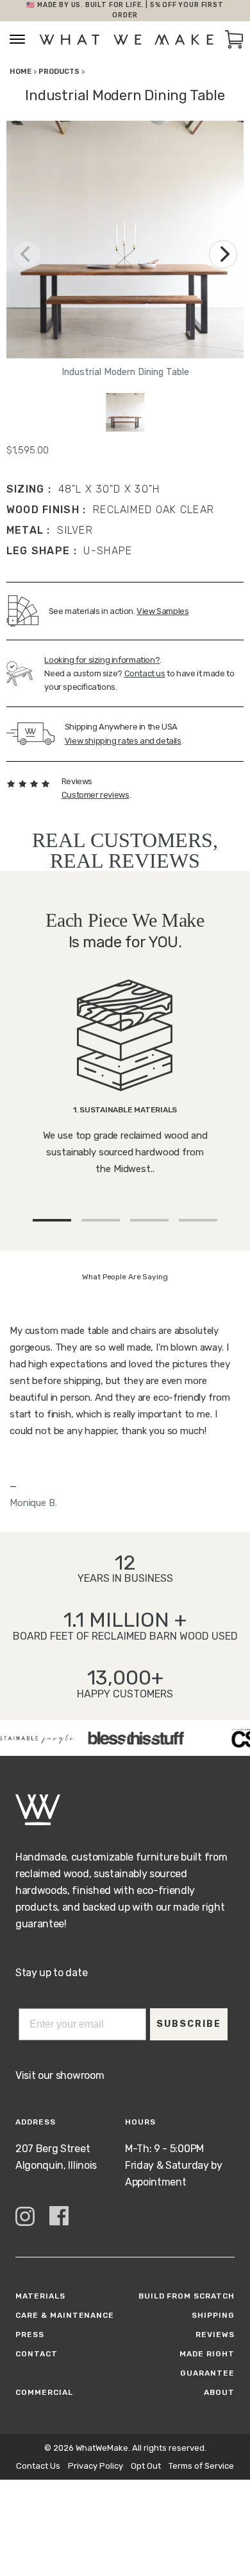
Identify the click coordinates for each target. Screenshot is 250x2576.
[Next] (223, 254)
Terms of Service (201, 2466)
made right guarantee (207, 2363)
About (219, 2392)
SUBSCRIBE (189, 2024)
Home (21, 72)
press (30, 2335)
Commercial (44, 2392)
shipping (213, 2315)
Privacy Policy (96, 2466)
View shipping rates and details (123, 741)
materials (40, 2296)
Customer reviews (96, 795)
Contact (37, 2354)
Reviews (215, 2335)
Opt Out (146, 2466)
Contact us (145, 673)
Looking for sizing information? (102, 660)
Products (59, 72)
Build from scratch (187, 2296)
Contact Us (38, 2466)
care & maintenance (65, 2315)
